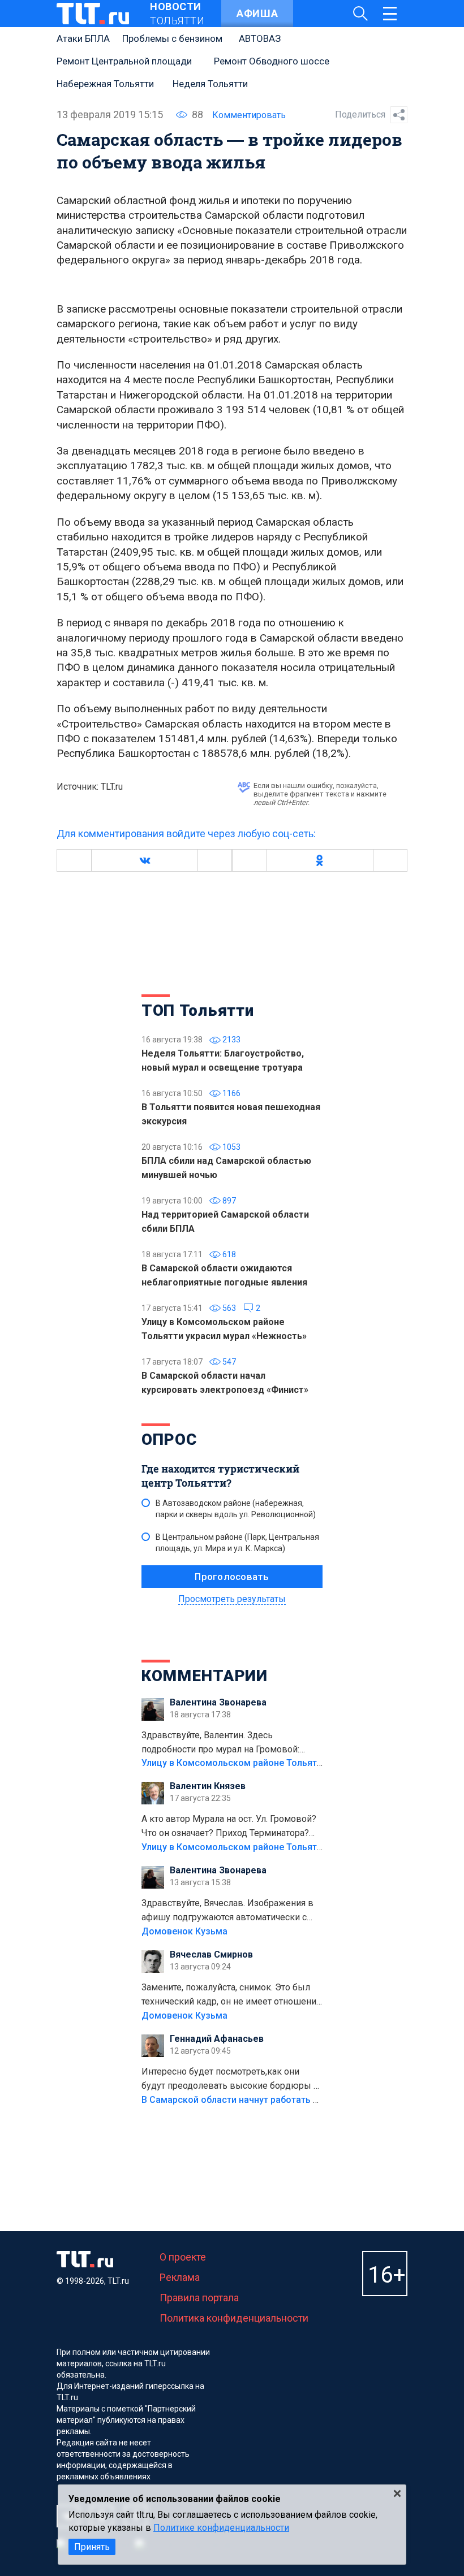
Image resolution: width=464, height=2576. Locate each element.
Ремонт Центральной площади (124, 61)
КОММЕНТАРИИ (205, 1676)
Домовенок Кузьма (184, 1931)
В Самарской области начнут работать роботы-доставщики (273, 2100)
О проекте (183, 2257)
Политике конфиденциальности (221, 2528)
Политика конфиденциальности (234, 2318)
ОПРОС (169, 1439)
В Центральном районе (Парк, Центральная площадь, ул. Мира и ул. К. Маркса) (237, 1543)
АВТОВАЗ (260, 38)
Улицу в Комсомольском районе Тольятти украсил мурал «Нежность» (295, 1763)
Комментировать (249, 115)
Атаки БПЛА (83, 38)
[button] (144, 860)
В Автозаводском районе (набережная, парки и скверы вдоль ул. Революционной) (236, 1509)
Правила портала (199, 2298)
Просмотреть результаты (232, 1599)
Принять (92, 2547)
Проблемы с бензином (172, 38)
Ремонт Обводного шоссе (272, 61)
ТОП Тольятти (197, 1010)
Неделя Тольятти (210, 84)
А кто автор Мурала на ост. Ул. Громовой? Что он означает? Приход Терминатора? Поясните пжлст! (229, 1827)
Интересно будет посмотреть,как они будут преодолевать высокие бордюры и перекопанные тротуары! (230, 2080)
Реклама (180, 2277)
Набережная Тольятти (105, 84)
